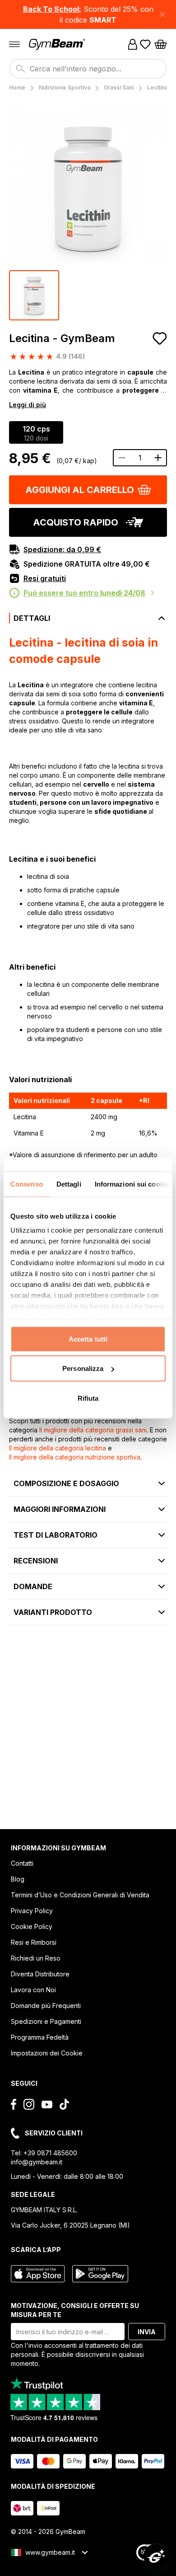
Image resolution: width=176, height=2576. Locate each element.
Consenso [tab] (27, 1184)
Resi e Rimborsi (34, 1942)
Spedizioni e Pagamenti (46, 2021)
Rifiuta (88, 1398)
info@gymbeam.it (37, 2162)
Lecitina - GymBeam (62, 338)
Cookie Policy (32, 1926)
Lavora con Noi (33, 1990)
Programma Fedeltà (40, 2037)
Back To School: (52, 9)
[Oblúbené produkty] (145, 44)
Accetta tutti (88, 1339)
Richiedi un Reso (36, 1958)
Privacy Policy (32, 1911)
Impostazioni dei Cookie (47, 2053)
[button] (88, 14)
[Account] (133, 44)
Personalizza (83, 1368)
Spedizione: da (62, 549)
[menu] (14, 44)
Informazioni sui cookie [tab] (132, 1184)
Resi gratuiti (45, 578)
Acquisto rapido (76, 522)
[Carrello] (161, 44)
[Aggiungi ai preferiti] (160, 338)
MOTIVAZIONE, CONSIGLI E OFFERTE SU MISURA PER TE (75, 2310)
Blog (18, 1879)
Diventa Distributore (40, 1974)
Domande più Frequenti (46, 2006)
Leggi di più (28, 405)
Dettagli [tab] (69, 1184)
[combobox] (88, 69)
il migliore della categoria (93, 1430)
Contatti (22, 1863)
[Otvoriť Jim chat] (156, 2556)
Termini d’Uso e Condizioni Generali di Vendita (80, 1895)
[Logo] (58, 45)
